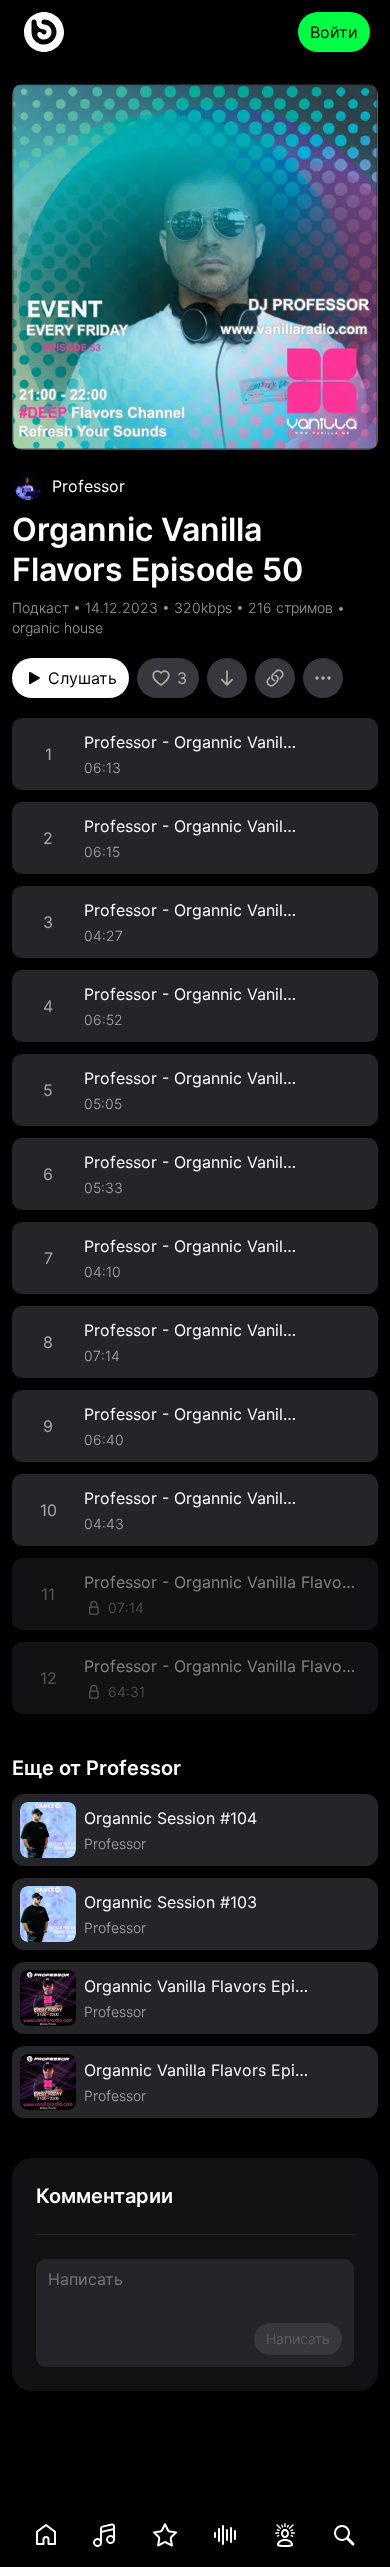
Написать (298, 2338)
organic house (57, 627)
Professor (88, 486)
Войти (334, 32)
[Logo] (44, 32)
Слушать (82, 678)
